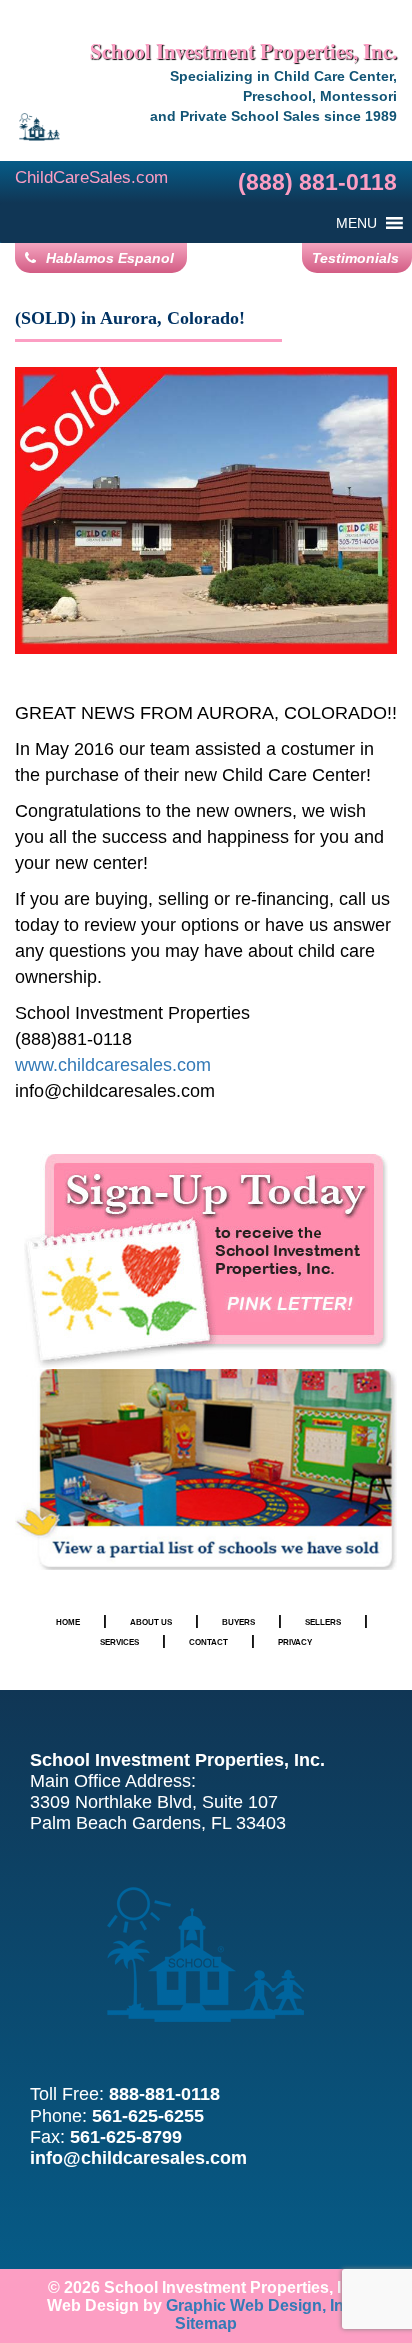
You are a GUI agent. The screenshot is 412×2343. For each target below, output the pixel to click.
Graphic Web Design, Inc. (261, 2305)
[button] (356, 223)
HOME (68, 1622)
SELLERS (323, 1622)
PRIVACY (295, 1642)
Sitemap (206, 2323)
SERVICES (119, 1642)
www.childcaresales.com (113, 1065)
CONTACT (208, 1642)
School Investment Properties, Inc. (243, 51)
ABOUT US (151, 1622)
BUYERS (238, 1622)
